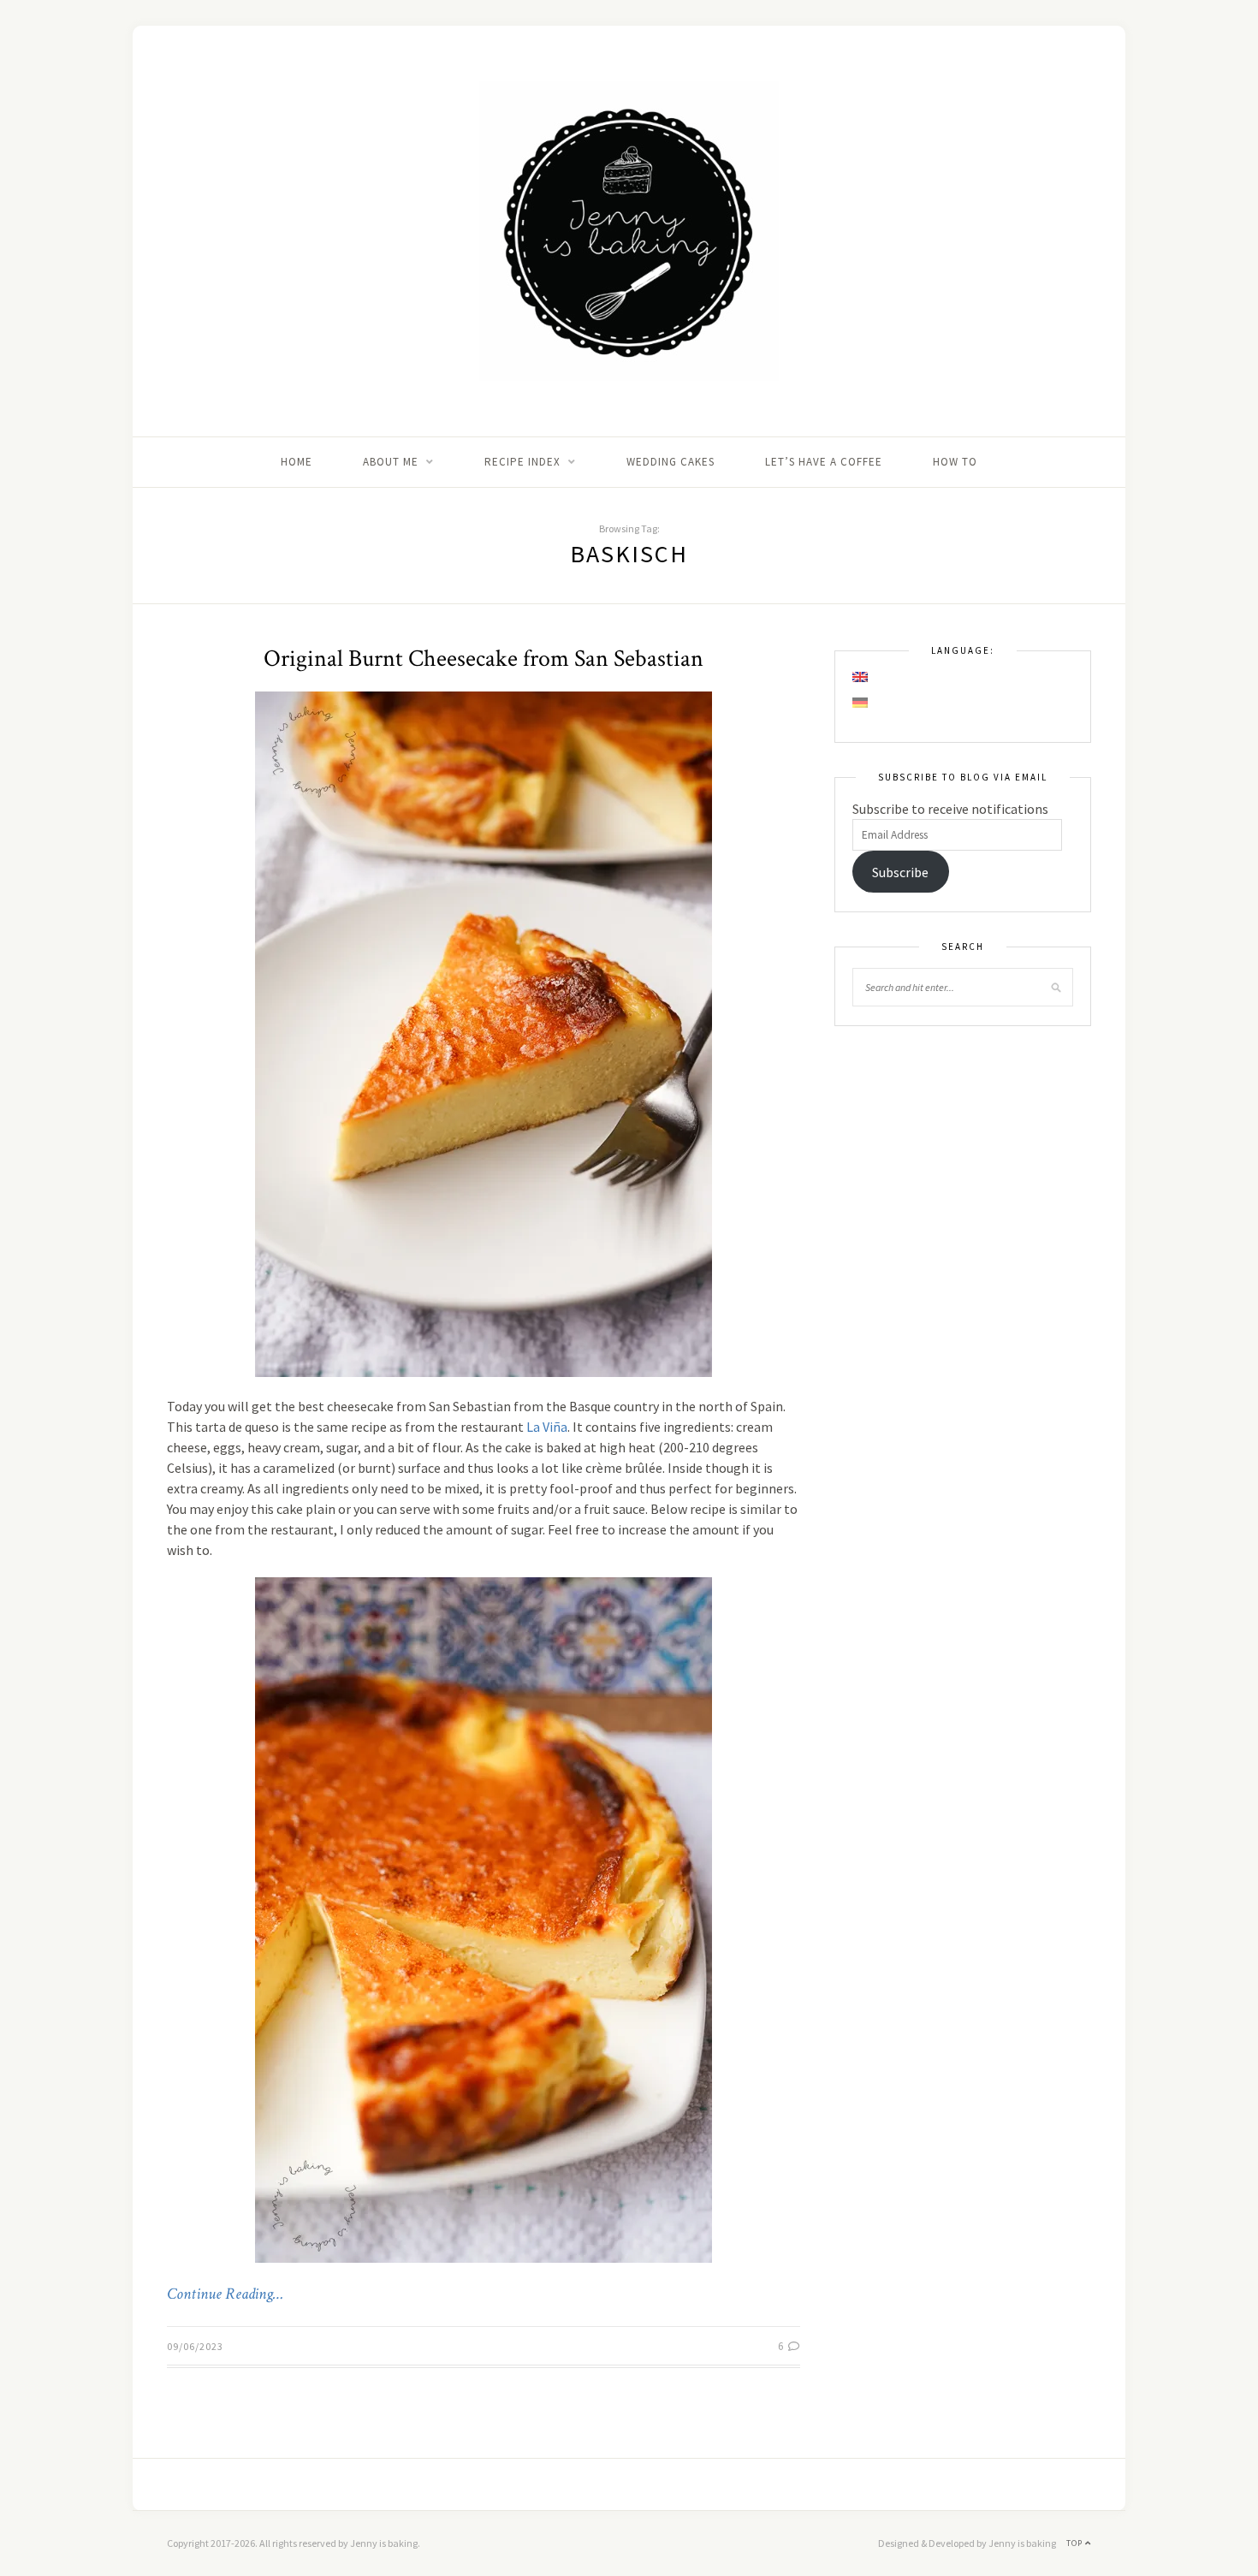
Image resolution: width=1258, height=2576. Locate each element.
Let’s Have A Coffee (824, 462)
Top (1076, 2543)
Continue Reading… (225, 2294)
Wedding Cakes (671, 462)
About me (391, 462)
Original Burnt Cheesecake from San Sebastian (484, 659)
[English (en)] (861, 677)
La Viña (547, 1427)
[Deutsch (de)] (861, 703)
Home (297, 462)
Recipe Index (522, 462)
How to (955, 462)
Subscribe (900, 872)
